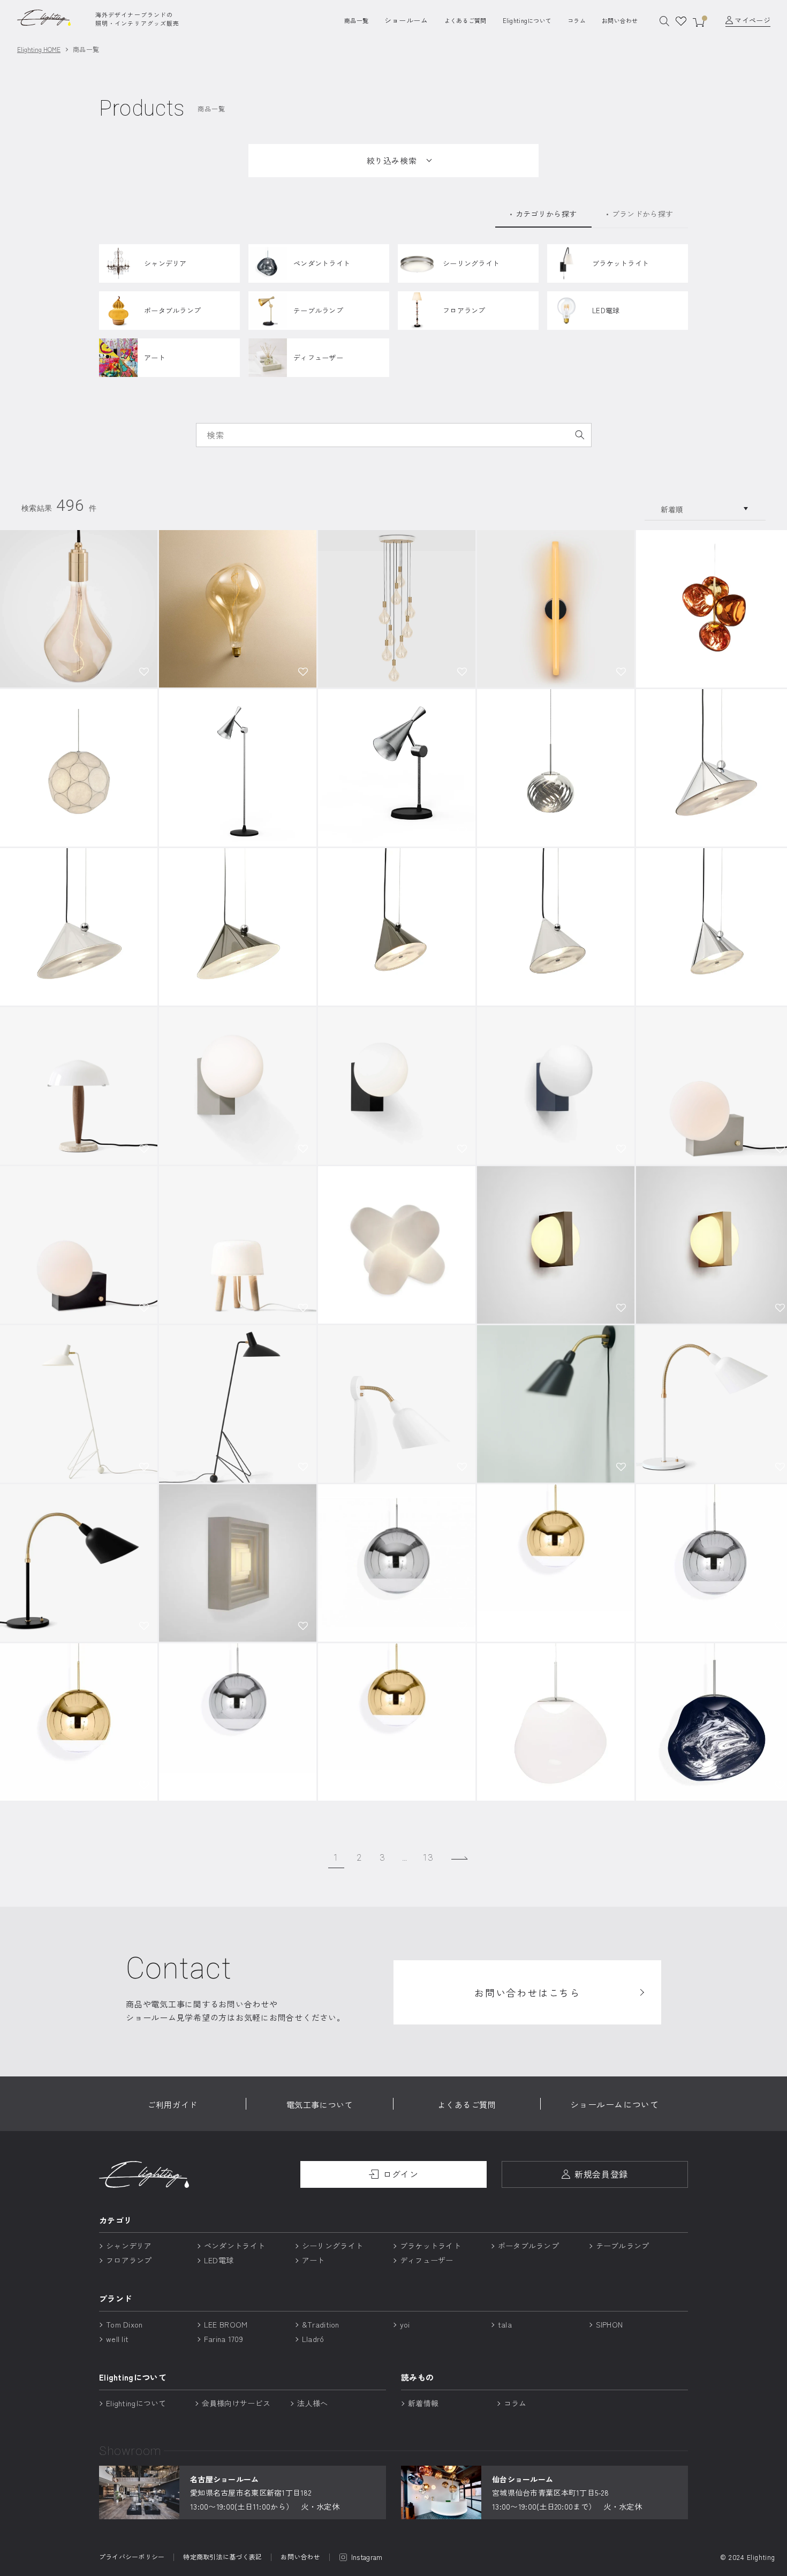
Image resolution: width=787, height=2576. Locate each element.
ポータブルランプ (528, 2246)
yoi (405, 2324)
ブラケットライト (430, 2246)
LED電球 (219, 2260)
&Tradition (321, 2324)
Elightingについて (527, 20)
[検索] (580, 435)
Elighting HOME (39, 49)
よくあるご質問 (466, 20)
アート (313, 2260)
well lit (117, 2339)
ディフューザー (427, 2260)
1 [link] (336, 1858)
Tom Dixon (124, 2324)
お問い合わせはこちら (527, 1992)
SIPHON (610, 2324)
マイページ (752, 20)
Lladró (313, 2339)
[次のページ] (460, 1858)
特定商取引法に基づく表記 (222, 2557)
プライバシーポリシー (132, 2557)
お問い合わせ (620, 20)
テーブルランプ (623, 2246)
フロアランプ (129, 2260)
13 (428, 1858)
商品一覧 (356, 20)
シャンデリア (129, 2246)
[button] (144, 671)
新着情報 (423, 2403)
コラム (577, 20)
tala (505, 2324)
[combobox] (394, 435)
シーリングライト (332, 2246)
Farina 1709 (224, 2339)
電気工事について (320, 2105)
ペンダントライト (234, 2246)
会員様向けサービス (236, 2403)
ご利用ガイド (172, 2105)
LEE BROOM (226, 2324)
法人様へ (312, 2403)
